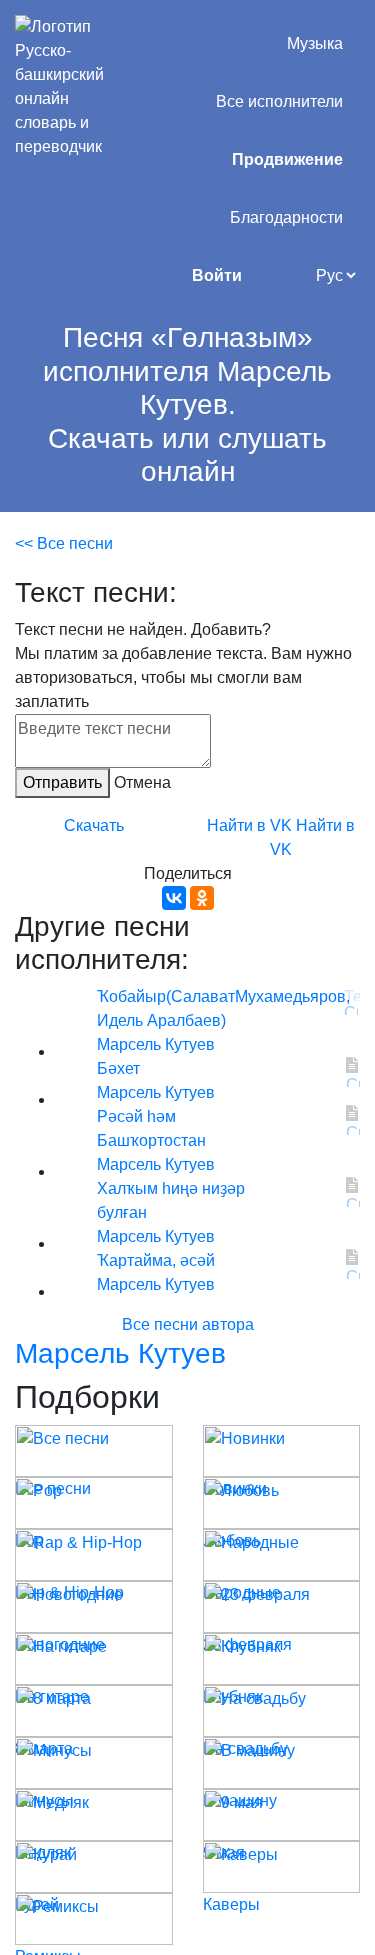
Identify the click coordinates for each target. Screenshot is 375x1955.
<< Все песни (64, 543)
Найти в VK (249, 825)
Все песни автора (188, 1324)
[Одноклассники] (202, 898)
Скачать (94, 825)
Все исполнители (279, 101)
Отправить (62, 782)
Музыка (315, 43)
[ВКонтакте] (174, 898)
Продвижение (287, 159)
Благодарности (286, 217)
